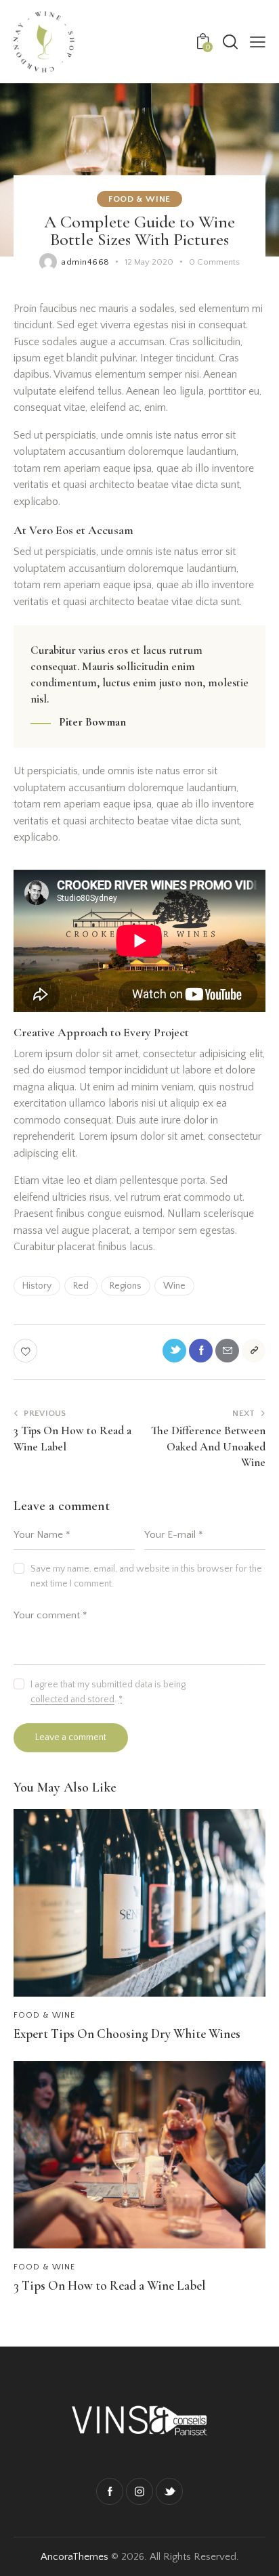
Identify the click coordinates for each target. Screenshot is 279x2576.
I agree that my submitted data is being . (108, 1692)
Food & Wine (139, 199)
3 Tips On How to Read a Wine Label (109, 2286)
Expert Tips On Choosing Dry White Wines (127, 2034)
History (37, 1286)
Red (81, 1286)
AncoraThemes (74, 2557)
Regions (126, 1286)
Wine (174, 1286)
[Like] (27, 1351)
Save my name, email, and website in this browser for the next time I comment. (146, 1576)
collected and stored (72, 1700)
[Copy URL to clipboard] (254, 1351)
